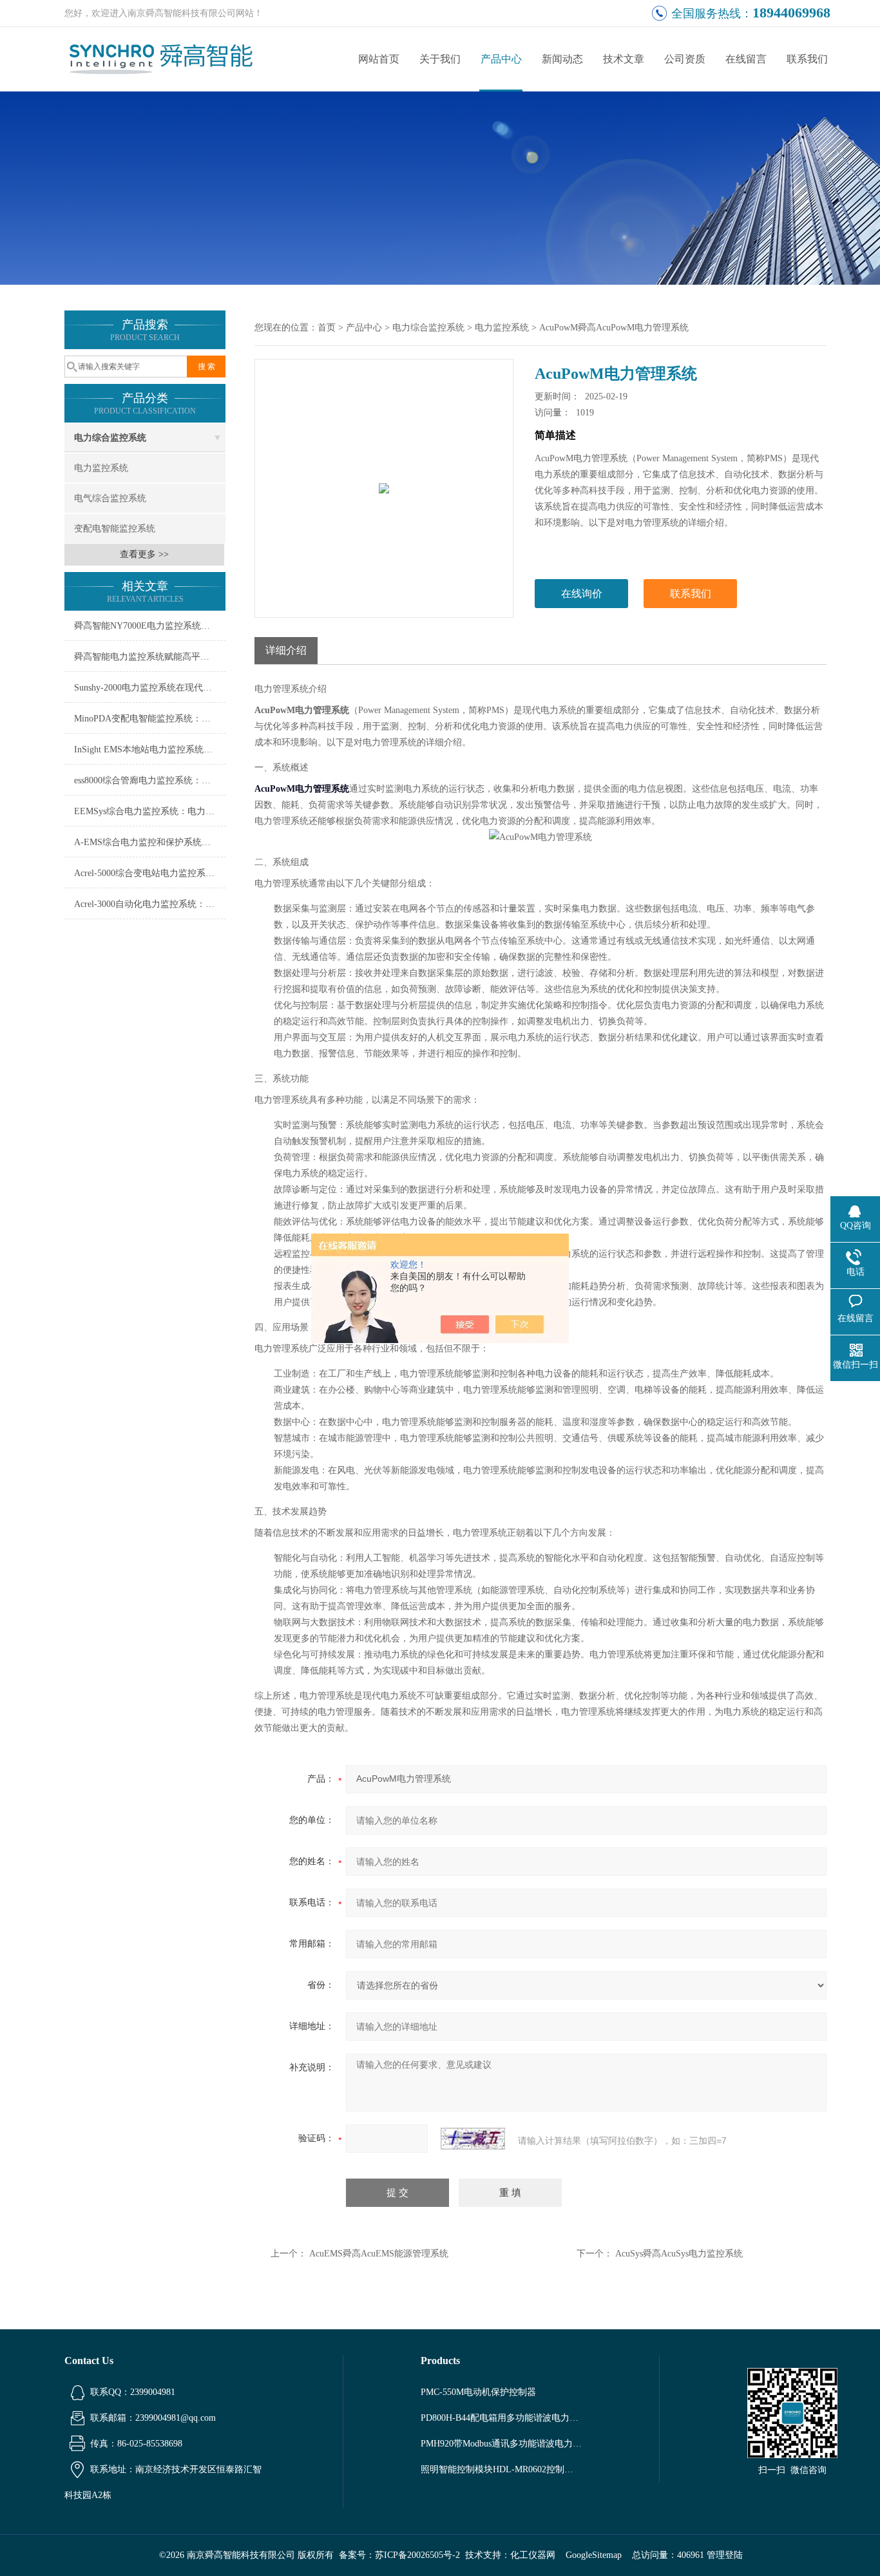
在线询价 (582, 594)
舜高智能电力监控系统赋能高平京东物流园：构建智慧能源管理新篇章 (150, 657)
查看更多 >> (144, 554)
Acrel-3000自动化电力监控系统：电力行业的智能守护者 (150, 904)
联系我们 (807, 59)
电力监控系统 (101, 468)
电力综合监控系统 (110, 438)
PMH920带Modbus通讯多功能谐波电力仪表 (501, 2444)
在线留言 (746, 59)
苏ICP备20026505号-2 (417, 2555)
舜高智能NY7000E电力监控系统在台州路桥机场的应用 (150, 626)
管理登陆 (725, 2555)
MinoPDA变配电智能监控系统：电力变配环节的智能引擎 (150, 719)
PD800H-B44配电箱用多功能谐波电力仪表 (501, 2418)
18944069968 (791, 13)
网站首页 (379, 59)
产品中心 (501, 59)
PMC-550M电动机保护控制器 (478, 2392)
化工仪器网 (533, 2555)
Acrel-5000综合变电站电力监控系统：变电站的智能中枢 (150, 873)
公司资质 (685, 59)
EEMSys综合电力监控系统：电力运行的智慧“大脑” (150, 811)
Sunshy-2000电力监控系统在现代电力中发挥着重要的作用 (150, 688)
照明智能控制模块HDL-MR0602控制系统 (501, 2469)
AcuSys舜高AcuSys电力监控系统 (679, 2254)
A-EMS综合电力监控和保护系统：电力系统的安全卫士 (150, 842)
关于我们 (440, 59)
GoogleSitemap (594, 2555)
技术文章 (624, 59)
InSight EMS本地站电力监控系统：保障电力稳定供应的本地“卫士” (150, 749)
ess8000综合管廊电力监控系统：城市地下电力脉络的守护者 (150, 780)
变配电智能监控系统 (115, 529)
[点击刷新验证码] (473, 2139)
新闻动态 (562, 59)
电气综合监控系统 (110, 498)
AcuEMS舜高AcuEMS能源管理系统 (379, 2254)
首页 (327, 328)
